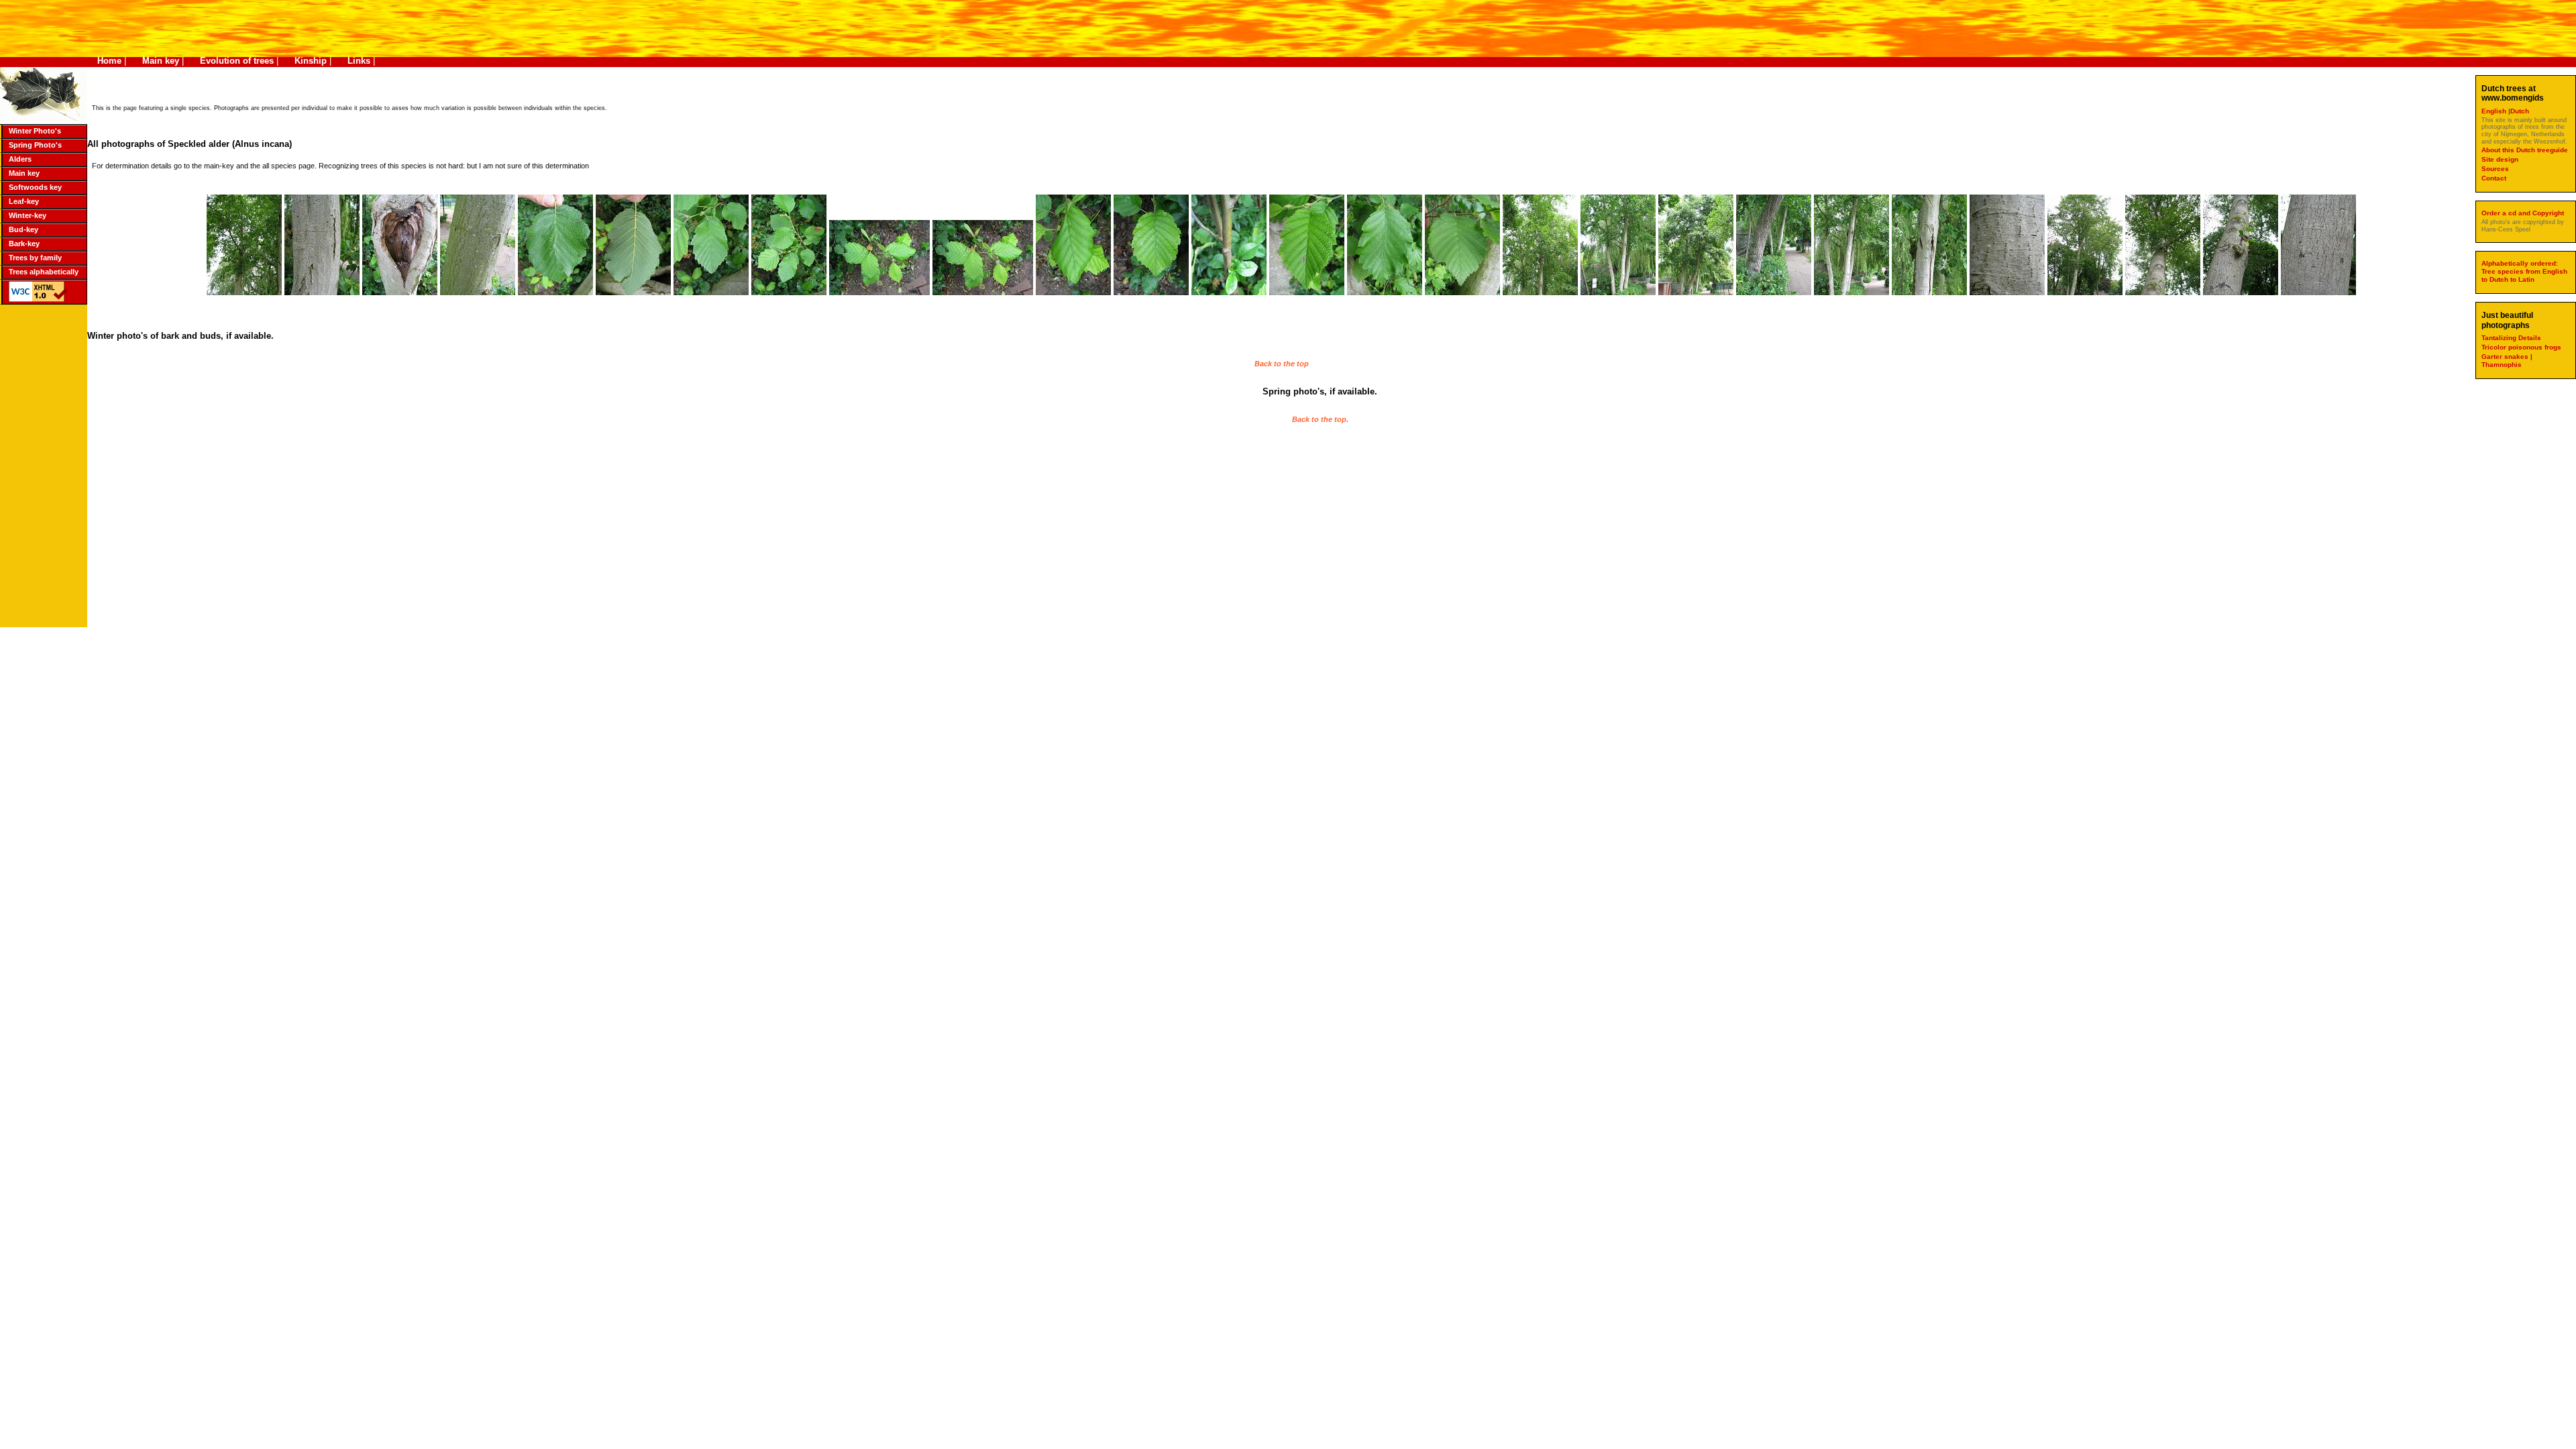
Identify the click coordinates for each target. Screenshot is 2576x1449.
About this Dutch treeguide (2525, 150)
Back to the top (1282, 364)
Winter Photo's (35, 131)
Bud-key (23, 229)
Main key (161, 61)
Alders (20, 159)
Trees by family (35, 258)
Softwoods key (35, 187)
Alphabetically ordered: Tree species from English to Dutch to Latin (2524, 271)
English (2495, 111)
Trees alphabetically (44, 272)
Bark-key (24, 244)
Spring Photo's (35, 145)
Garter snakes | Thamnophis (2507, 361)
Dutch (2520, 111)
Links (359, 61)
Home (109, 61)
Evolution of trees (237, 61)
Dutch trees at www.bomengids (2513, 93)
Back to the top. (1320, 419)
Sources (2495, 169)
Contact (2494, 178)
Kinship (311, 61)
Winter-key (28, 215)
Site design (2500, 159)
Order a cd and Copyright (2523, 213)
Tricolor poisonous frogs (2521, 347)
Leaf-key (24, 201)
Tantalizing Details (2511, 338)
